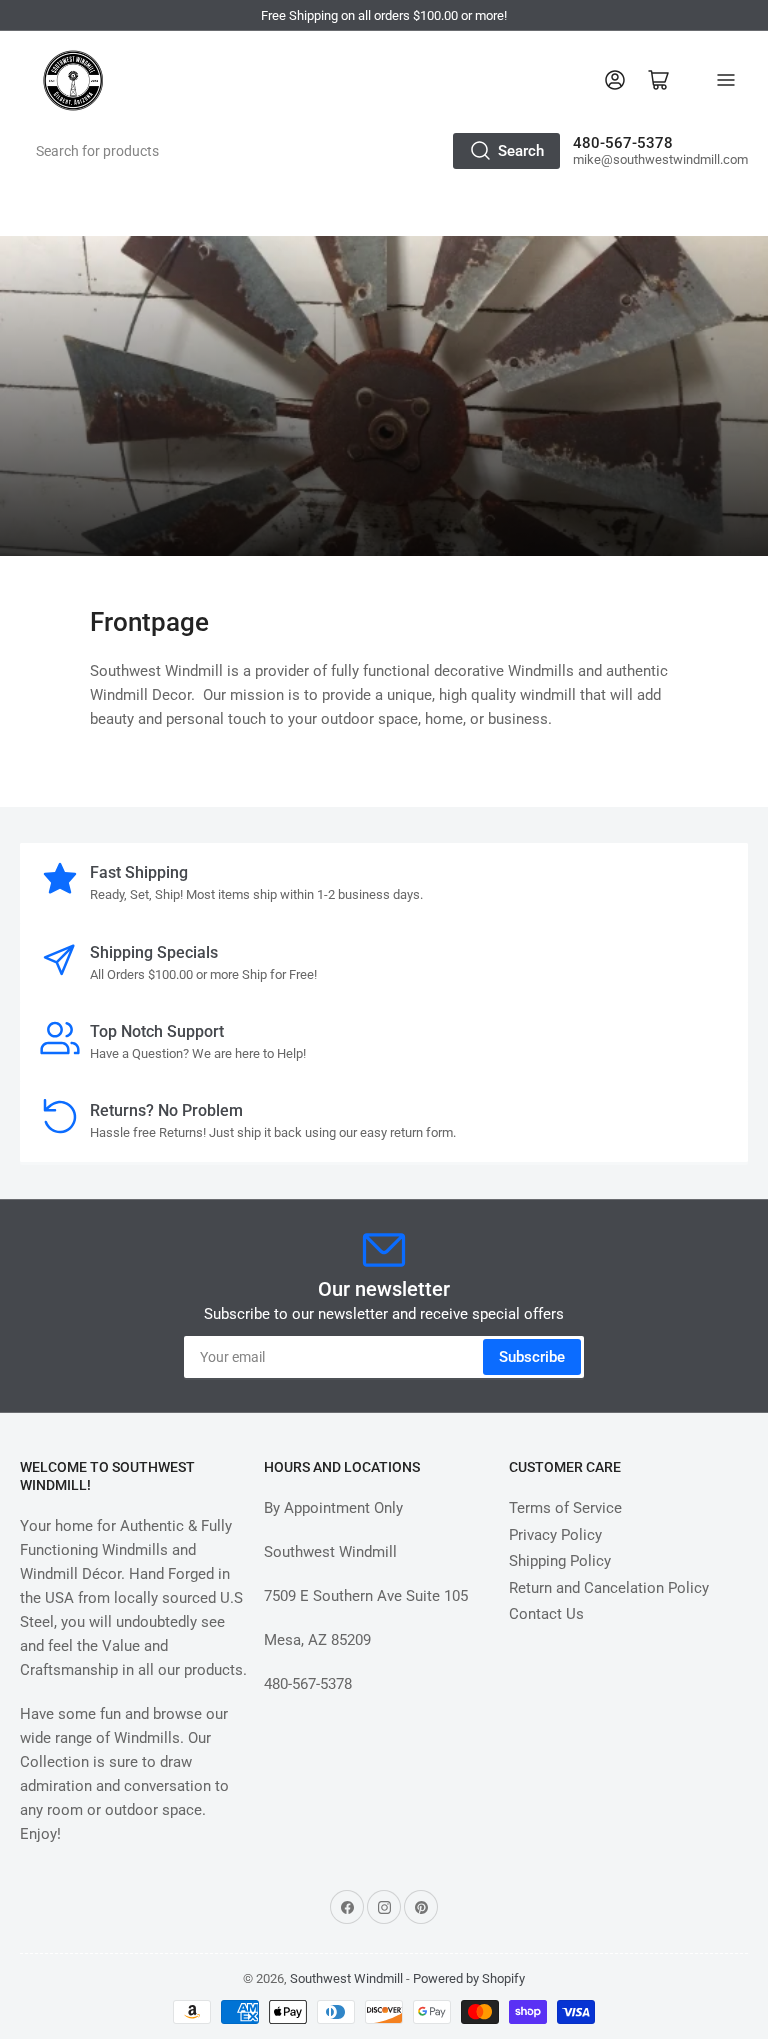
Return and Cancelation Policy (609, 1588)
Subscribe (532, 1357)
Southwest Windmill (346, 1978)
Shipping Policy (560, 1561)
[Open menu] (726, 80)
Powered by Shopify (469, 1978)
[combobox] (291, 151)
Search (521, 151)
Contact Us (546, 1614)
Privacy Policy (555, 1535)
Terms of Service (565, 1508)
